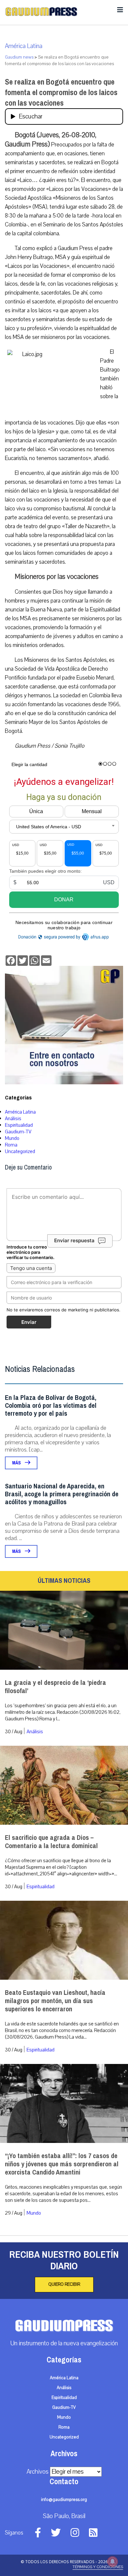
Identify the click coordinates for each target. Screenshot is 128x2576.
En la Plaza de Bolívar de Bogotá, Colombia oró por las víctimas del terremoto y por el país (51, 1406)
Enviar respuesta (74, 1241)
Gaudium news (19, 57)
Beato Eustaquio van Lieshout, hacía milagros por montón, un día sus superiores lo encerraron (55, 2001)
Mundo (12, 1138)
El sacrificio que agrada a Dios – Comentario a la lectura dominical (51, 1842)
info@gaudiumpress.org (64, 2500)
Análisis (13, 1119)
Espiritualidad (19, 1125)
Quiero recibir (64, 2284)
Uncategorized (20, 1151)
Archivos (38, 2472)
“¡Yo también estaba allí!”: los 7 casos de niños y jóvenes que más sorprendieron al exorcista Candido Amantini (62, 2164)
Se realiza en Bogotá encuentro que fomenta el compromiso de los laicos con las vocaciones (61, 92)
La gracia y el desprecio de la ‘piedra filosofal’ (55, 1687)
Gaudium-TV (18, 1132)
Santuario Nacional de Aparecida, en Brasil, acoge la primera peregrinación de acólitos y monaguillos (62, 1494)
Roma (11, 1145)
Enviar (29, 1322)
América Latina (24, 46)
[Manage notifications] (113, 2562)
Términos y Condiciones (98, 2567)
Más (17, 1463)
